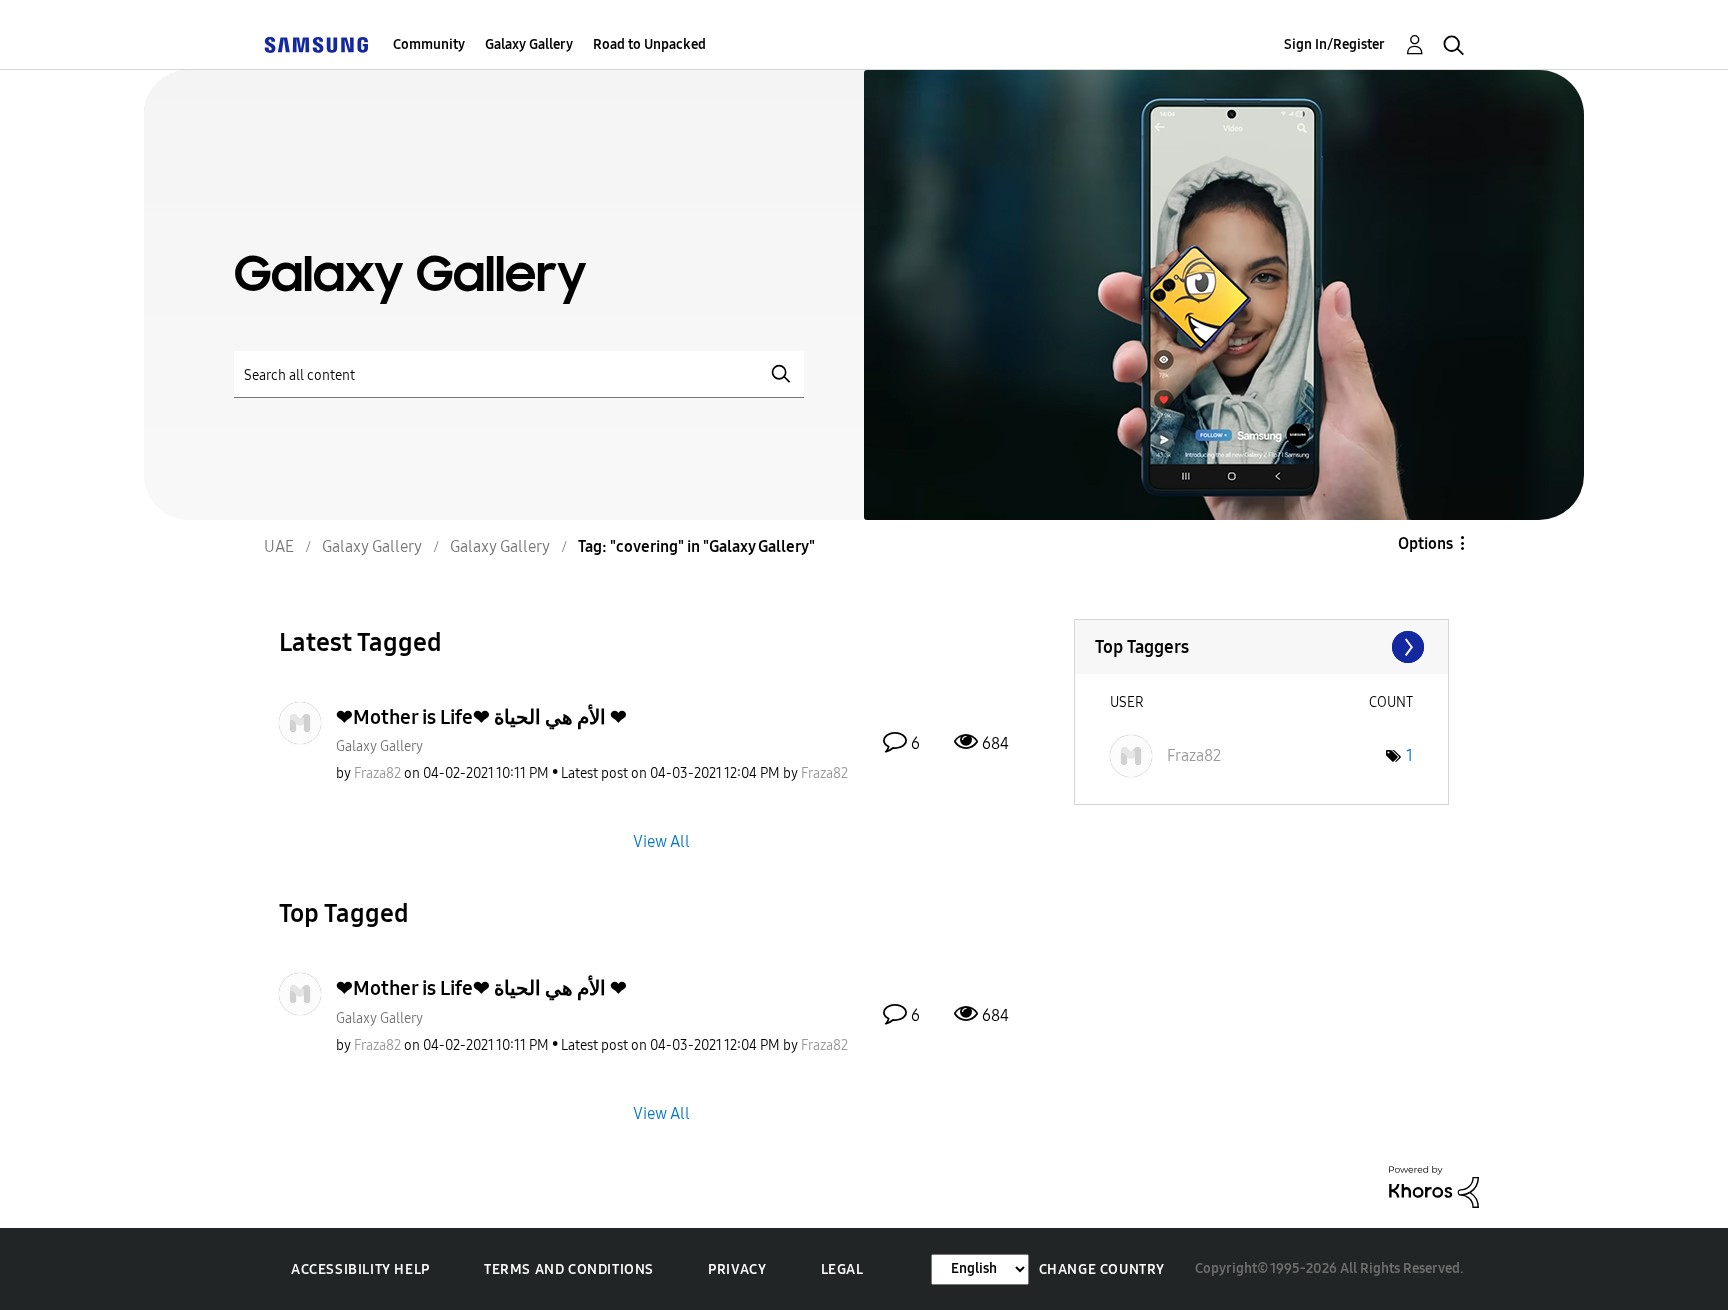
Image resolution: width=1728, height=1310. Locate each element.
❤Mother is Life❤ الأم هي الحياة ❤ (481, 717)
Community (429, 44)
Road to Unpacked (649, 44)
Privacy (737, 1269)
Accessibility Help (360, 1269)
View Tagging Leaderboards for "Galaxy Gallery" (1261, 647)
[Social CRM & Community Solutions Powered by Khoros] (1434, 1185)
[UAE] (316, 44)
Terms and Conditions (569, 1269)
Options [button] (1425, 543)
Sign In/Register (1334, 44)
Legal (842, 1269)
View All (661, 841)
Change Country (1102, 1269)
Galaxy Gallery (529, 44)
